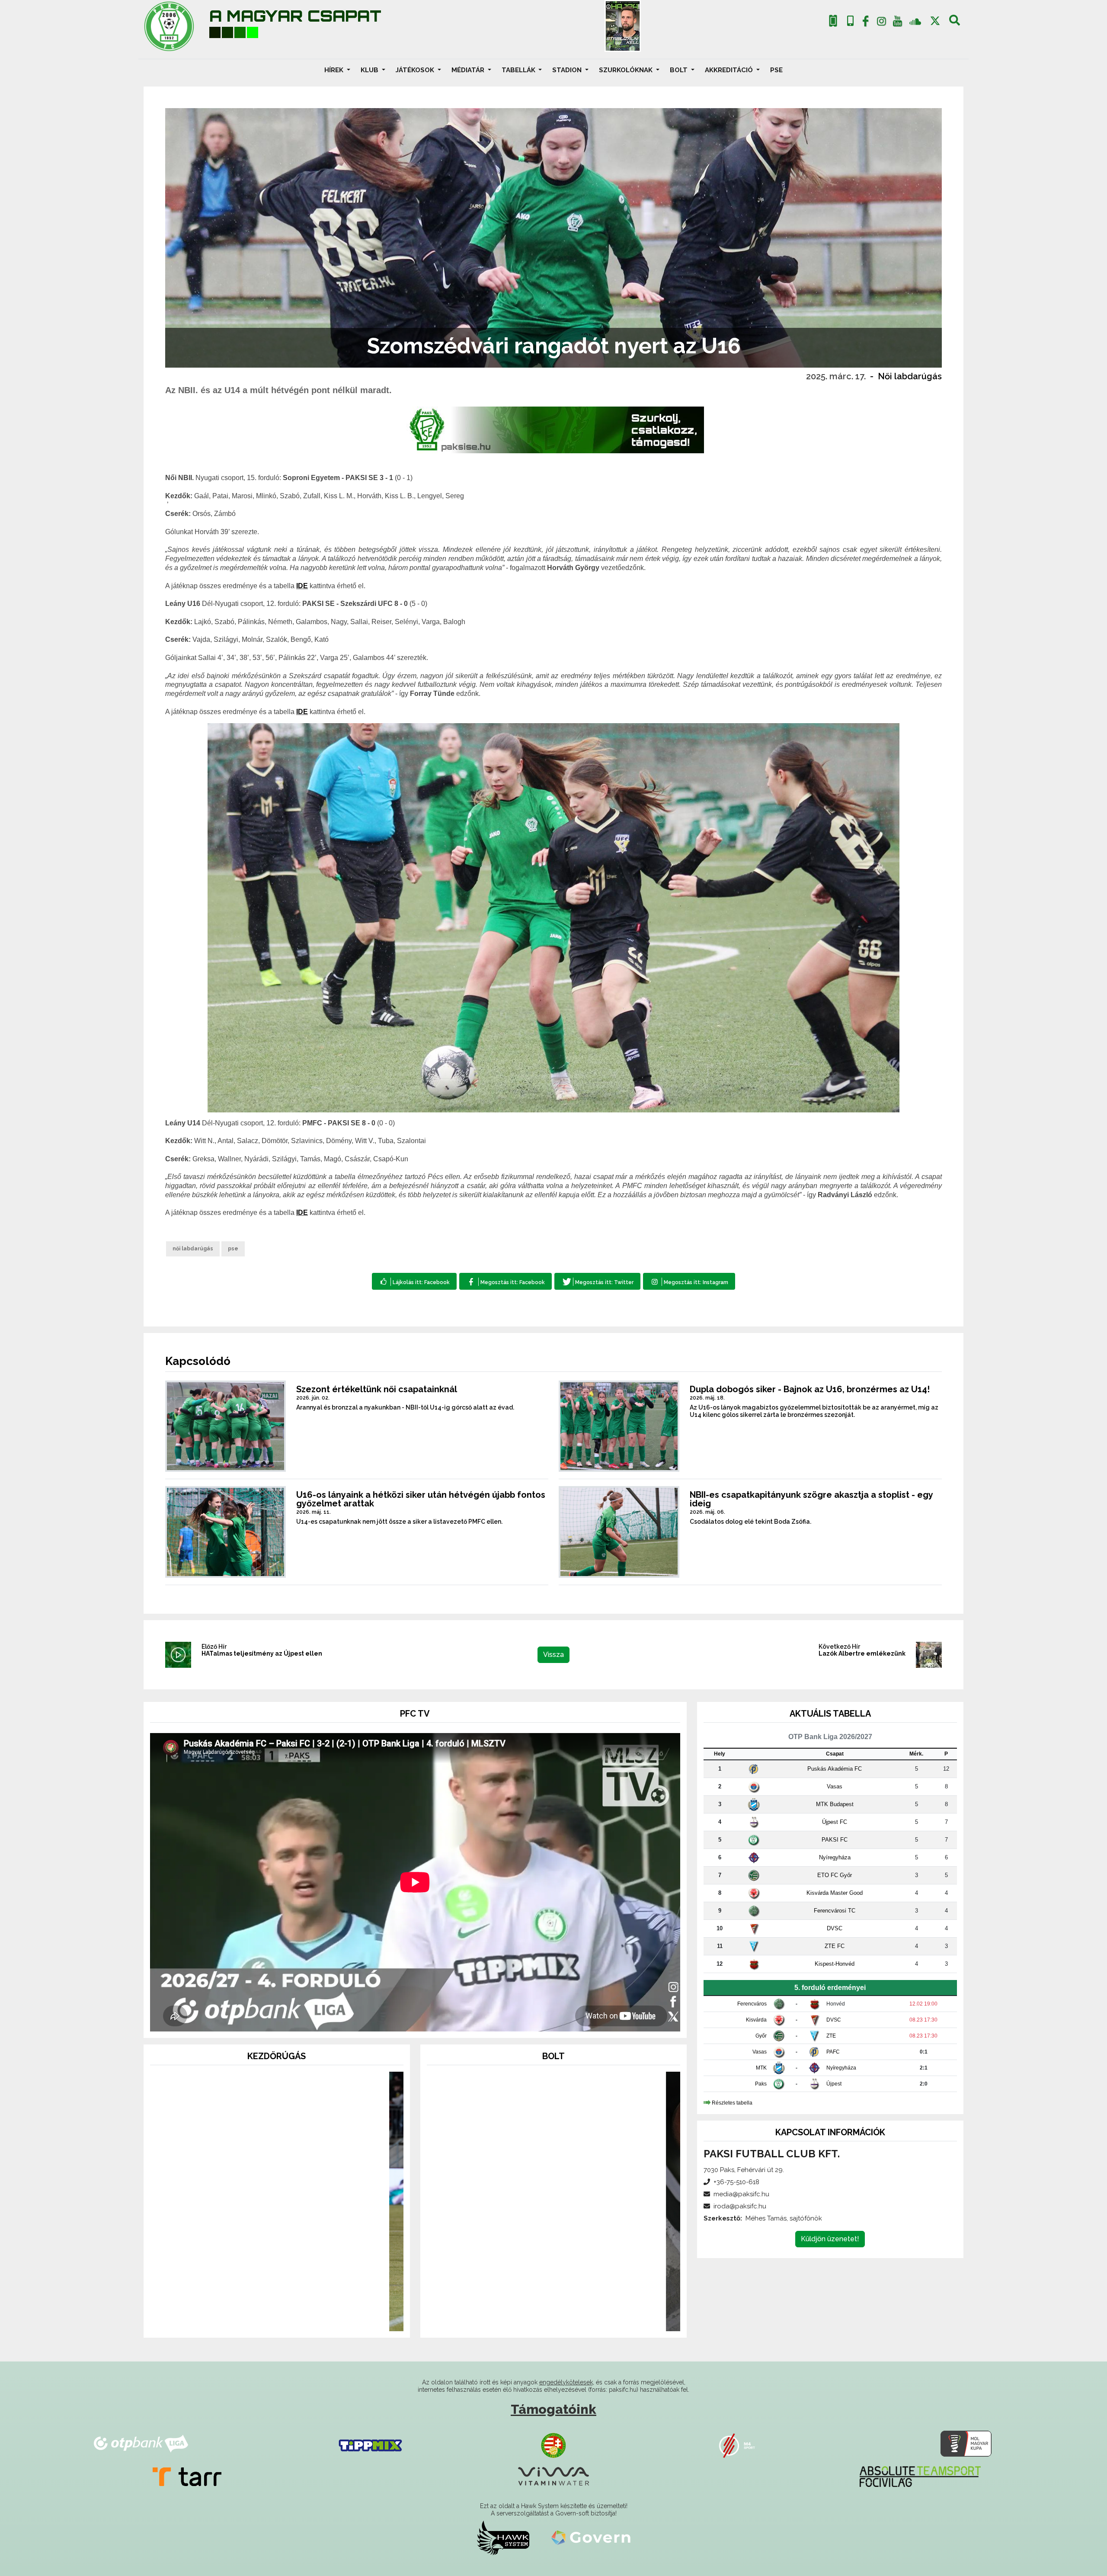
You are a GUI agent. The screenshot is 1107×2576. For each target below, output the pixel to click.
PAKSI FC (835, 1840)
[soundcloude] (915, 21)
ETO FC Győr (835, 1875)
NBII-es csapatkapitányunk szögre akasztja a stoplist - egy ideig (811, 1499)
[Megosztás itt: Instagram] (689, 1281)
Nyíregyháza (835, 1857)
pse (233, 1249)
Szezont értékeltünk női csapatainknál (377, 1389)
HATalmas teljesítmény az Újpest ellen (262, 1653)
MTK (761, 2068)
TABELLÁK (519, 70)
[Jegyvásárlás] (833, 21)
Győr (761, 2036)
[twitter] (935, 21)
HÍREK (335, 70)
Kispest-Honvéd (835, 1964)
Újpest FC (835, 1822)
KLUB (370, 70)
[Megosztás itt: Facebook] (505, 1281)
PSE (776, 70)
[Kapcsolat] (850, 21)
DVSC (835, 1928)
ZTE (831, 2036)
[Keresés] (955, 23)
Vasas (835, 1786)
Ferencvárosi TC (835, 1911)
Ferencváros (752, 2004)
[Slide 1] (261, 2319)
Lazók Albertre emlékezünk (862, 1653)
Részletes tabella (732, 2103)
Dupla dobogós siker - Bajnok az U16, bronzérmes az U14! (810, 1389)
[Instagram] (882, 23)
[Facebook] (866, 23)
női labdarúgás (193, 1249)
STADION (568, 70)
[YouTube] (897, 23)
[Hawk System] (503, 2538)
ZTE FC (835, 1946)
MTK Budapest (835, 1804)
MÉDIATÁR (469, 70)
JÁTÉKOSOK (416, 70)
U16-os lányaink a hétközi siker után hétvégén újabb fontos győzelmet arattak (421, 1499)
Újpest (834, 2084)
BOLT (680, 70)
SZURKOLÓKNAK (627, 70)
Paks (761, 2084)
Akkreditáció (730, 70)
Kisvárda (756, 2020)
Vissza (553, 1655)
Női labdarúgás (910, 376)
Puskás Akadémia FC (835, 1769)
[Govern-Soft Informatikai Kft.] (591, 2538)
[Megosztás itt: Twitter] (597, 1281)
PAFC (833, 2052)
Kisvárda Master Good (835, 1893)
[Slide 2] (277, 2319)
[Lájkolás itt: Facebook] (414, 1281)
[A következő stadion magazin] (623, 26)
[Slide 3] (292, 2319)
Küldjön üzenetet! (830, 2239)
